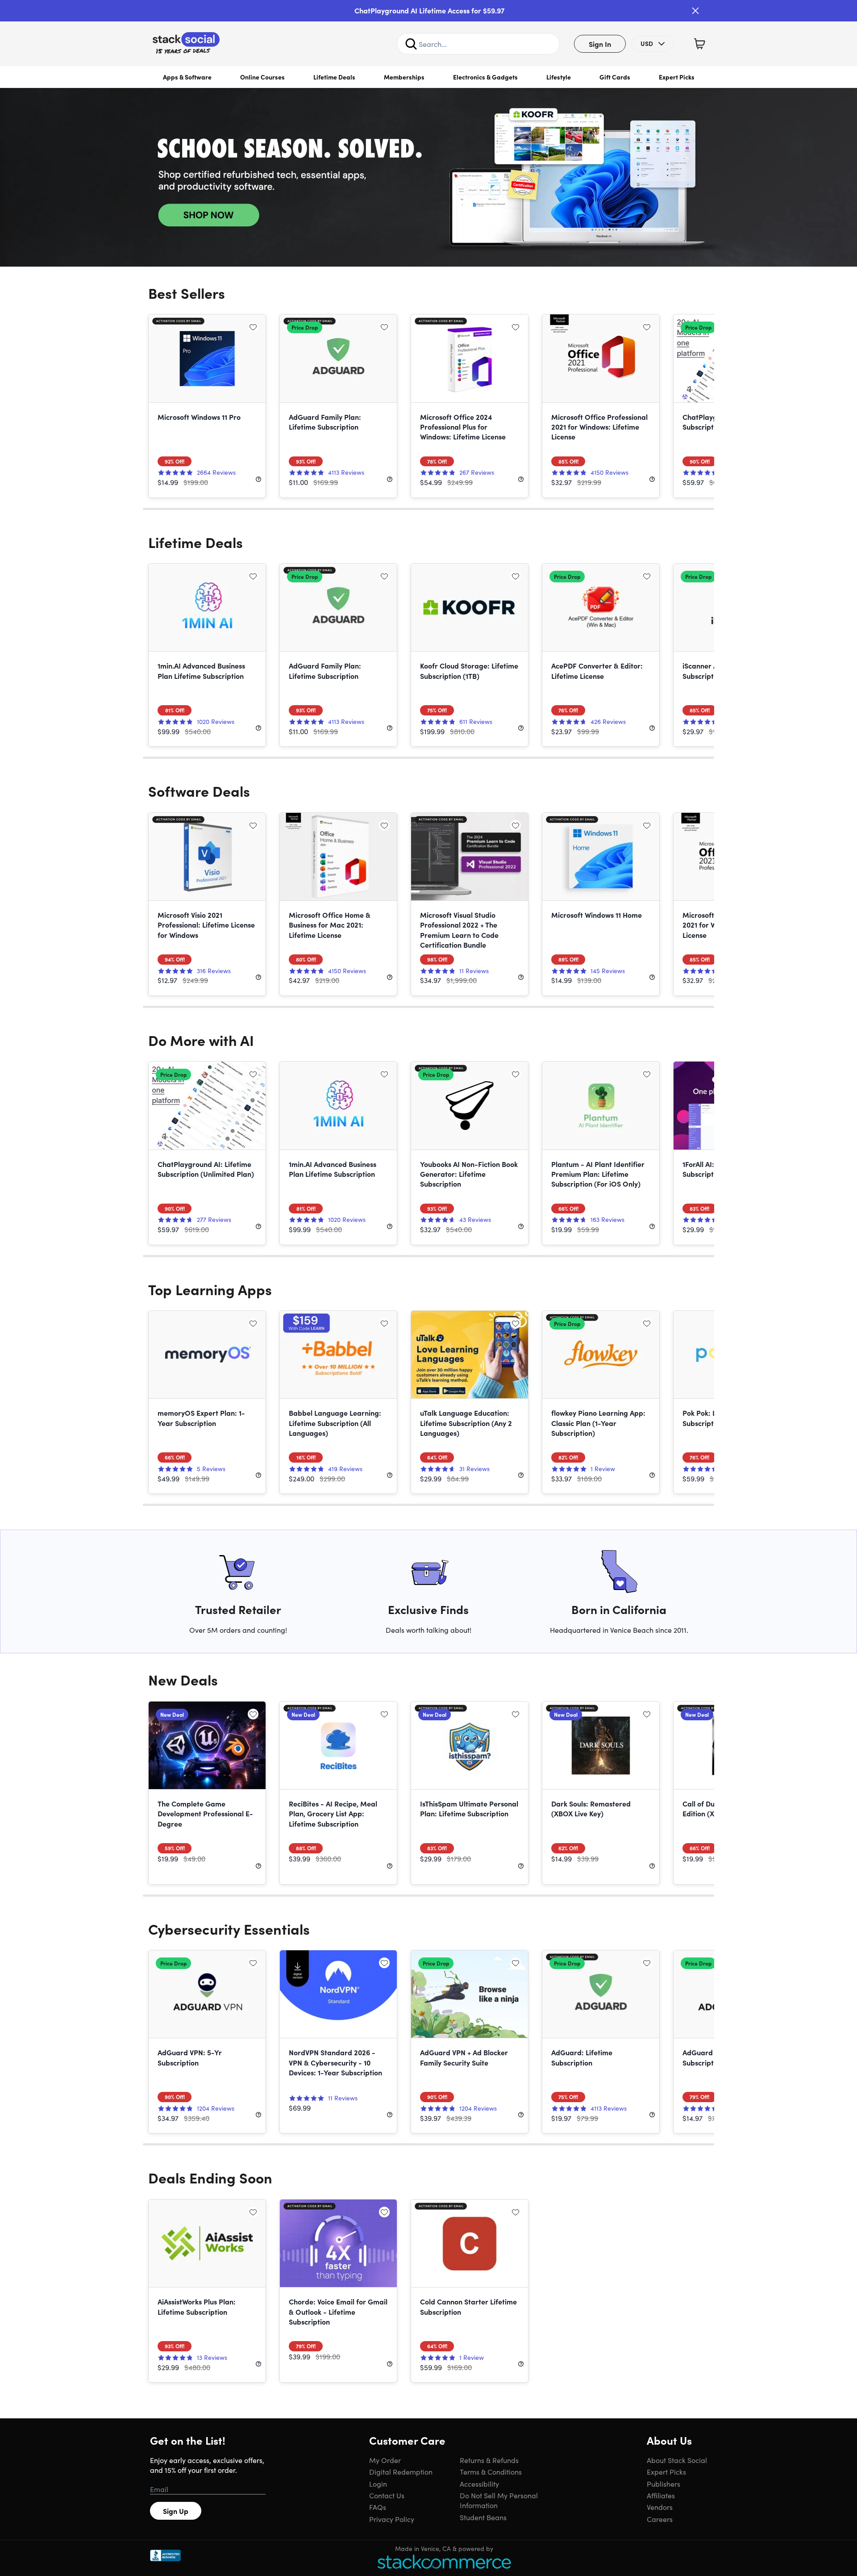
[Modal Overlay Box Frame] (428, 1288)
